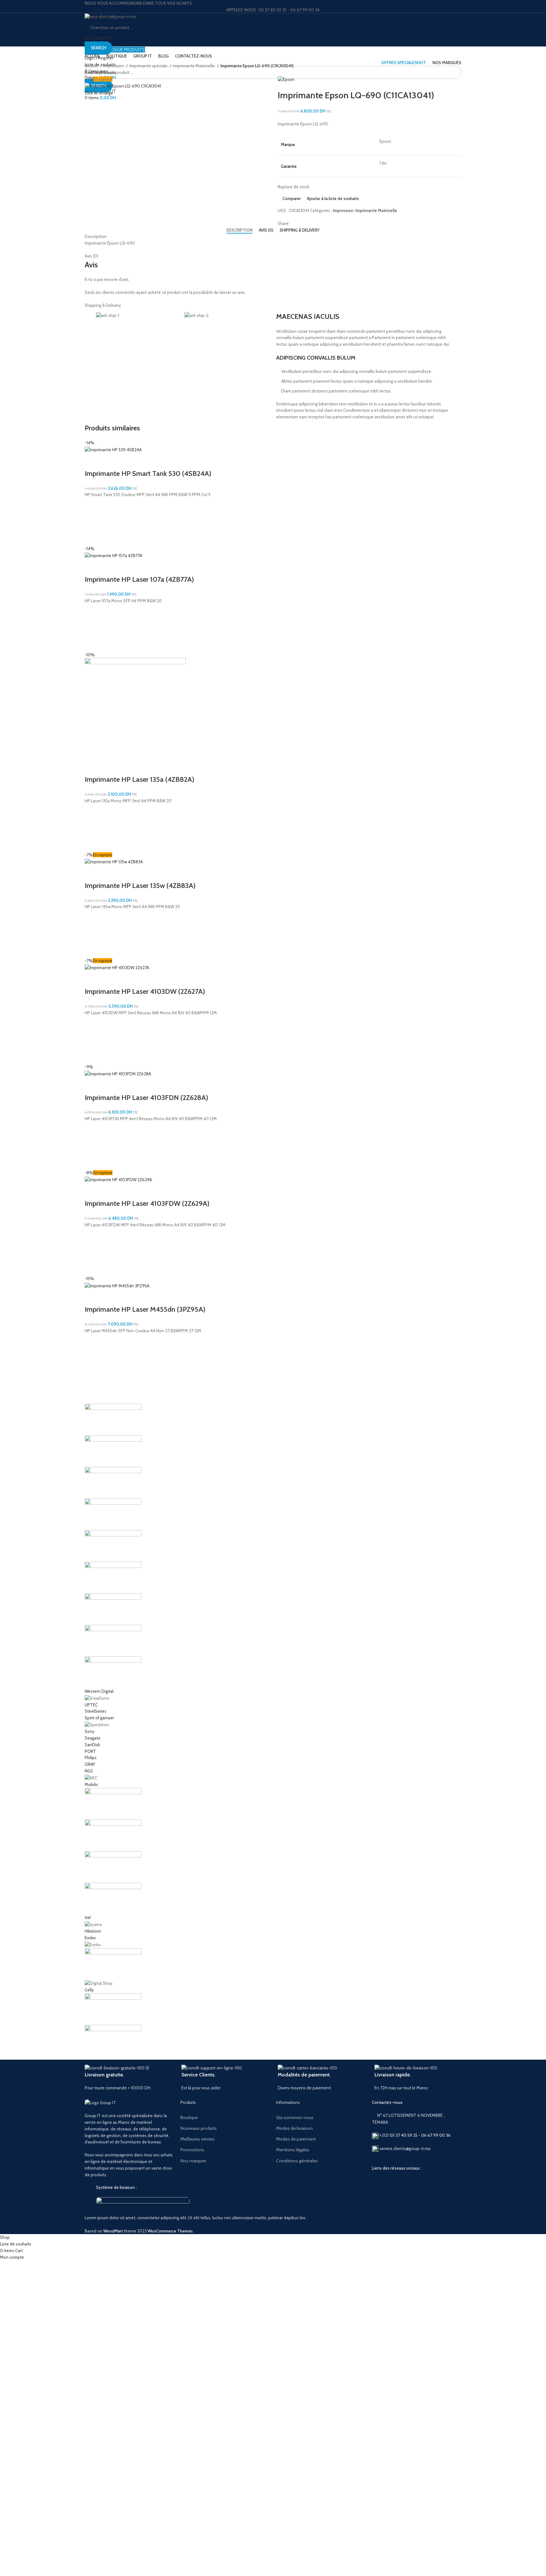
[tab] (240, 230)
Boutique (189, 2117)
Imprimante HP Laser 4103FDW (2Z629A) (147, 1203)
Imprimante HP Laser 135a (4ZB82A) (140, 779)
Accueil (92, 66)
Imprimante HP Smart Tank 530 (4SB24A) (148, 474)
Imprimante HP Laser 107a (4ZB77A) (139, 579)
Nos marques (193, 2161)
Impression (114, 66)
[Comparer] (93, 461)
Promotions (192, 2150)
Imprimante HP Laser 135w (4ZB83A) (140, 886)
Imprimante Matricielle (194, 66)
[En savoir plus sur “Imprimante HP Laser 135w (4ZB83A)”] (93, 934)
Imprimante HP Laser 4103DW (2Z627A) (145, 991)
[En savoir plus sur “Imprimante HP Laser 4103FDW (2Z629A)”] (93, 1252)
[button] (93, 522)
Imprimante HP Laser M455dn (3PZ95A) (145, 1309)
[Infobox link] (128, 2078)
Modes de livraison (294, 2128)
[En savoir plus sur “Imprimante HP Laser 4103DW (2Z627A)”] (93, 1040)
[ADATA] (273, 1730)
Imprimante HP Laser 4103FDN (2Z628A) (146, 1098)
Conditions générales (297, 2161)
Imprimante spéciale (149, 66)
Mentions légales (293, 2150)
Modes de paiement (296, 2139)
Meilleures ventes (197, 2139)
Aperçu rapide (93, 538)
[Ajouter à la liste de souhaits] (93, 506)
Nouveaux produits (199, 2128)
